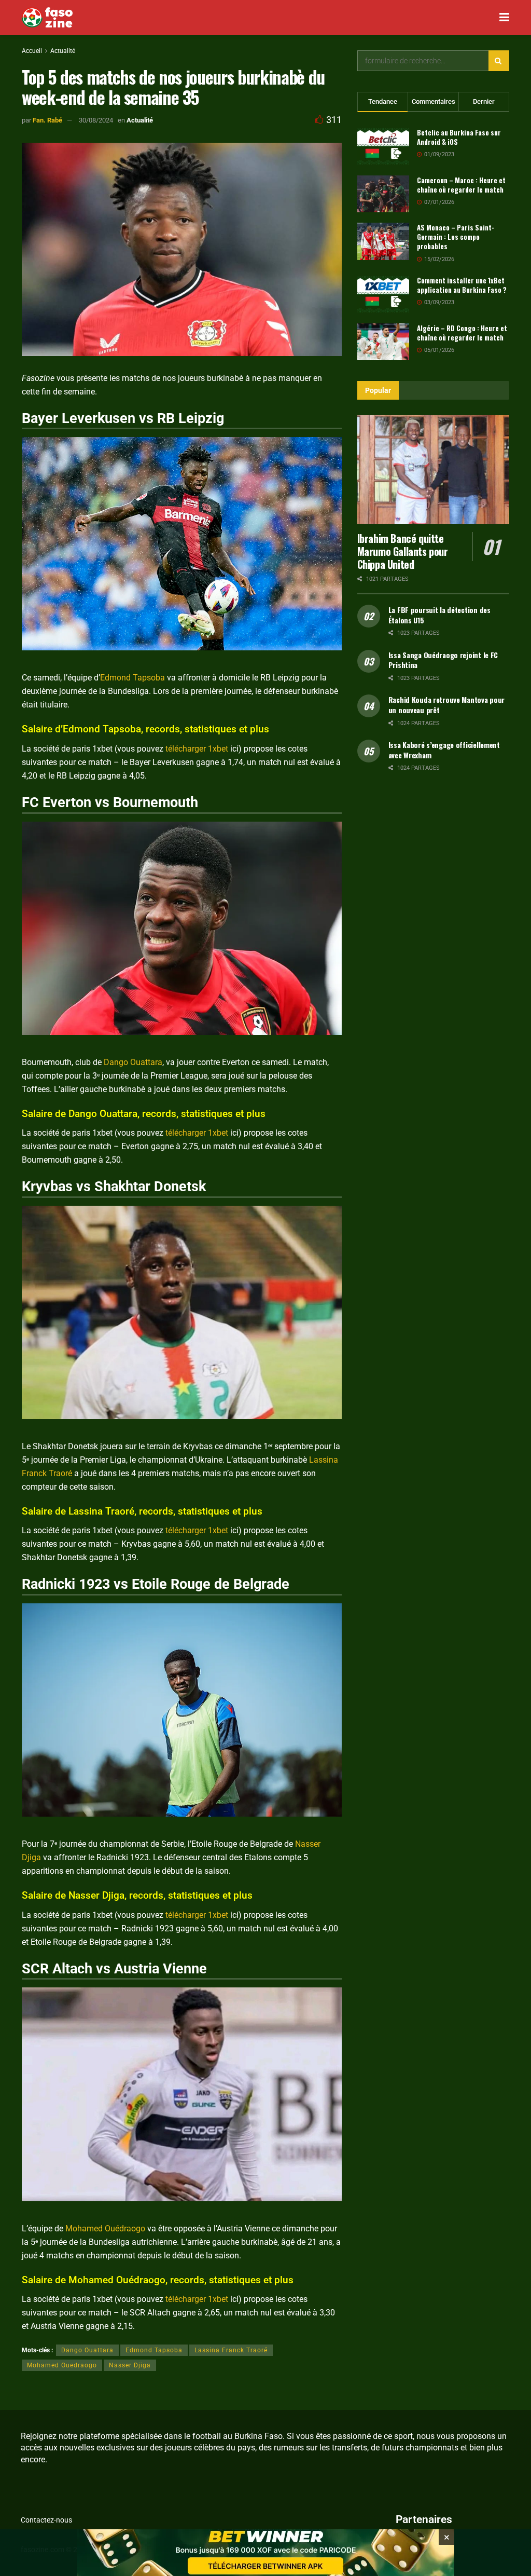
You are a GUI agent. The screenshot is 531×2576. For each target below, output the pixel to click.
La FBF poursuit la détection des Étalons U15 (439, 615)
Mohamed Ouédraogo (105, 2229)
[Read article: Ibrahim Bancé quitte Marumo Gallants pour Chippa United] (433, 470)
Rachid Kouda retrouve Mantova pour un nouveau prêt (446, 705)
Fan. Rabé (47, 120)
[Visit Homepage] (47, 18)
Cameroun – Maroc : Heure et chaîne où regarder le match (461, 185)
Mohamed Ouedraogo (62, 2365)
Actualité (63, 51)
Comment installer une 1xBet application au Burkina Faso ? (462, 285)
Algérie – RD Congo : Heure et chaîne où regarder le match (462, 333)
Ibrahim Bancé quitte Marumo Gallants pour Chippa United (403, 551)
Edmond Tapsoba (132, 678)
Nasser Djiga (130, 2365)
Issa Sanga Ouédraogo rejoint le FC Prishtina (443, 660)
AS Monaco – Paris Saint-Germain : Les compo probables (456, 237)
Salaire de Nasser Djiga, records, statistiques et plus (137, 1895)
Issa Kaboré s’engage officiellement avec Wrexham (444, 750)
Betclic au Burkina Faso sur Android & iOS (459, 137)
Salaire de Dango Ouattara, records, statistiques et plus (144, 1114)
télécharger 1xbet (197, 749)
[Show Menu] (504, 17)
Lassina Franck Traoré (231, 2350)
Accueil (32, 51)
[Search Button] (499, 61)
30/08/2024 (96, 120)
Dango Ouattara (133, 1062)
